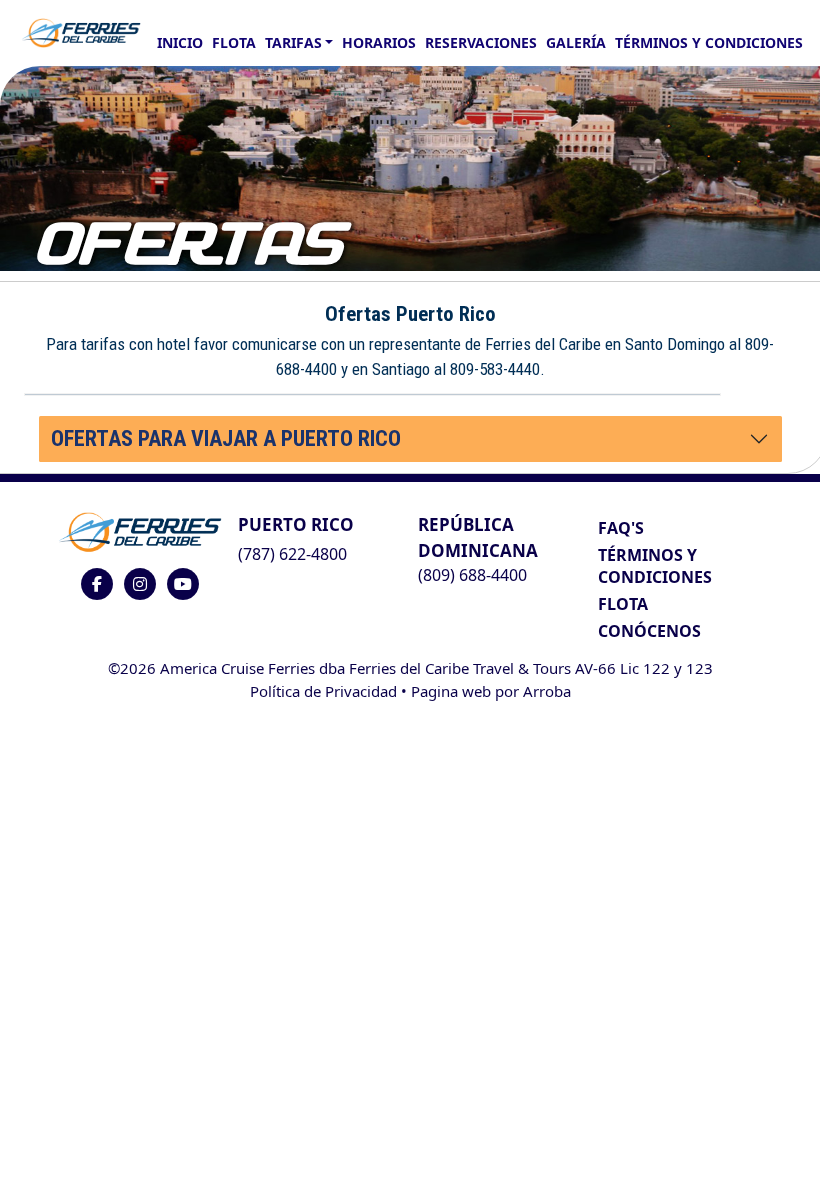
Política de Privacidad (323, 691)
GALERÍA (576, 42)
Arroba (547, 691)
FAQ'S (621, 528)
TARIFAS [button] (293, 42)
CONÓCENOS (649, 631)
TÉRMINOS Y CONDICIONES (655, 566)
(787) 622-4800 (292, 554)
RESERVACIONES (481, 42)
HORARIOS (379, 42)
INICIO (180, 42)
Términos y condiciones (709, 42)
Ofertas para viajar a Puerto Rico (226, 438)
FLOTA (234, 42)
